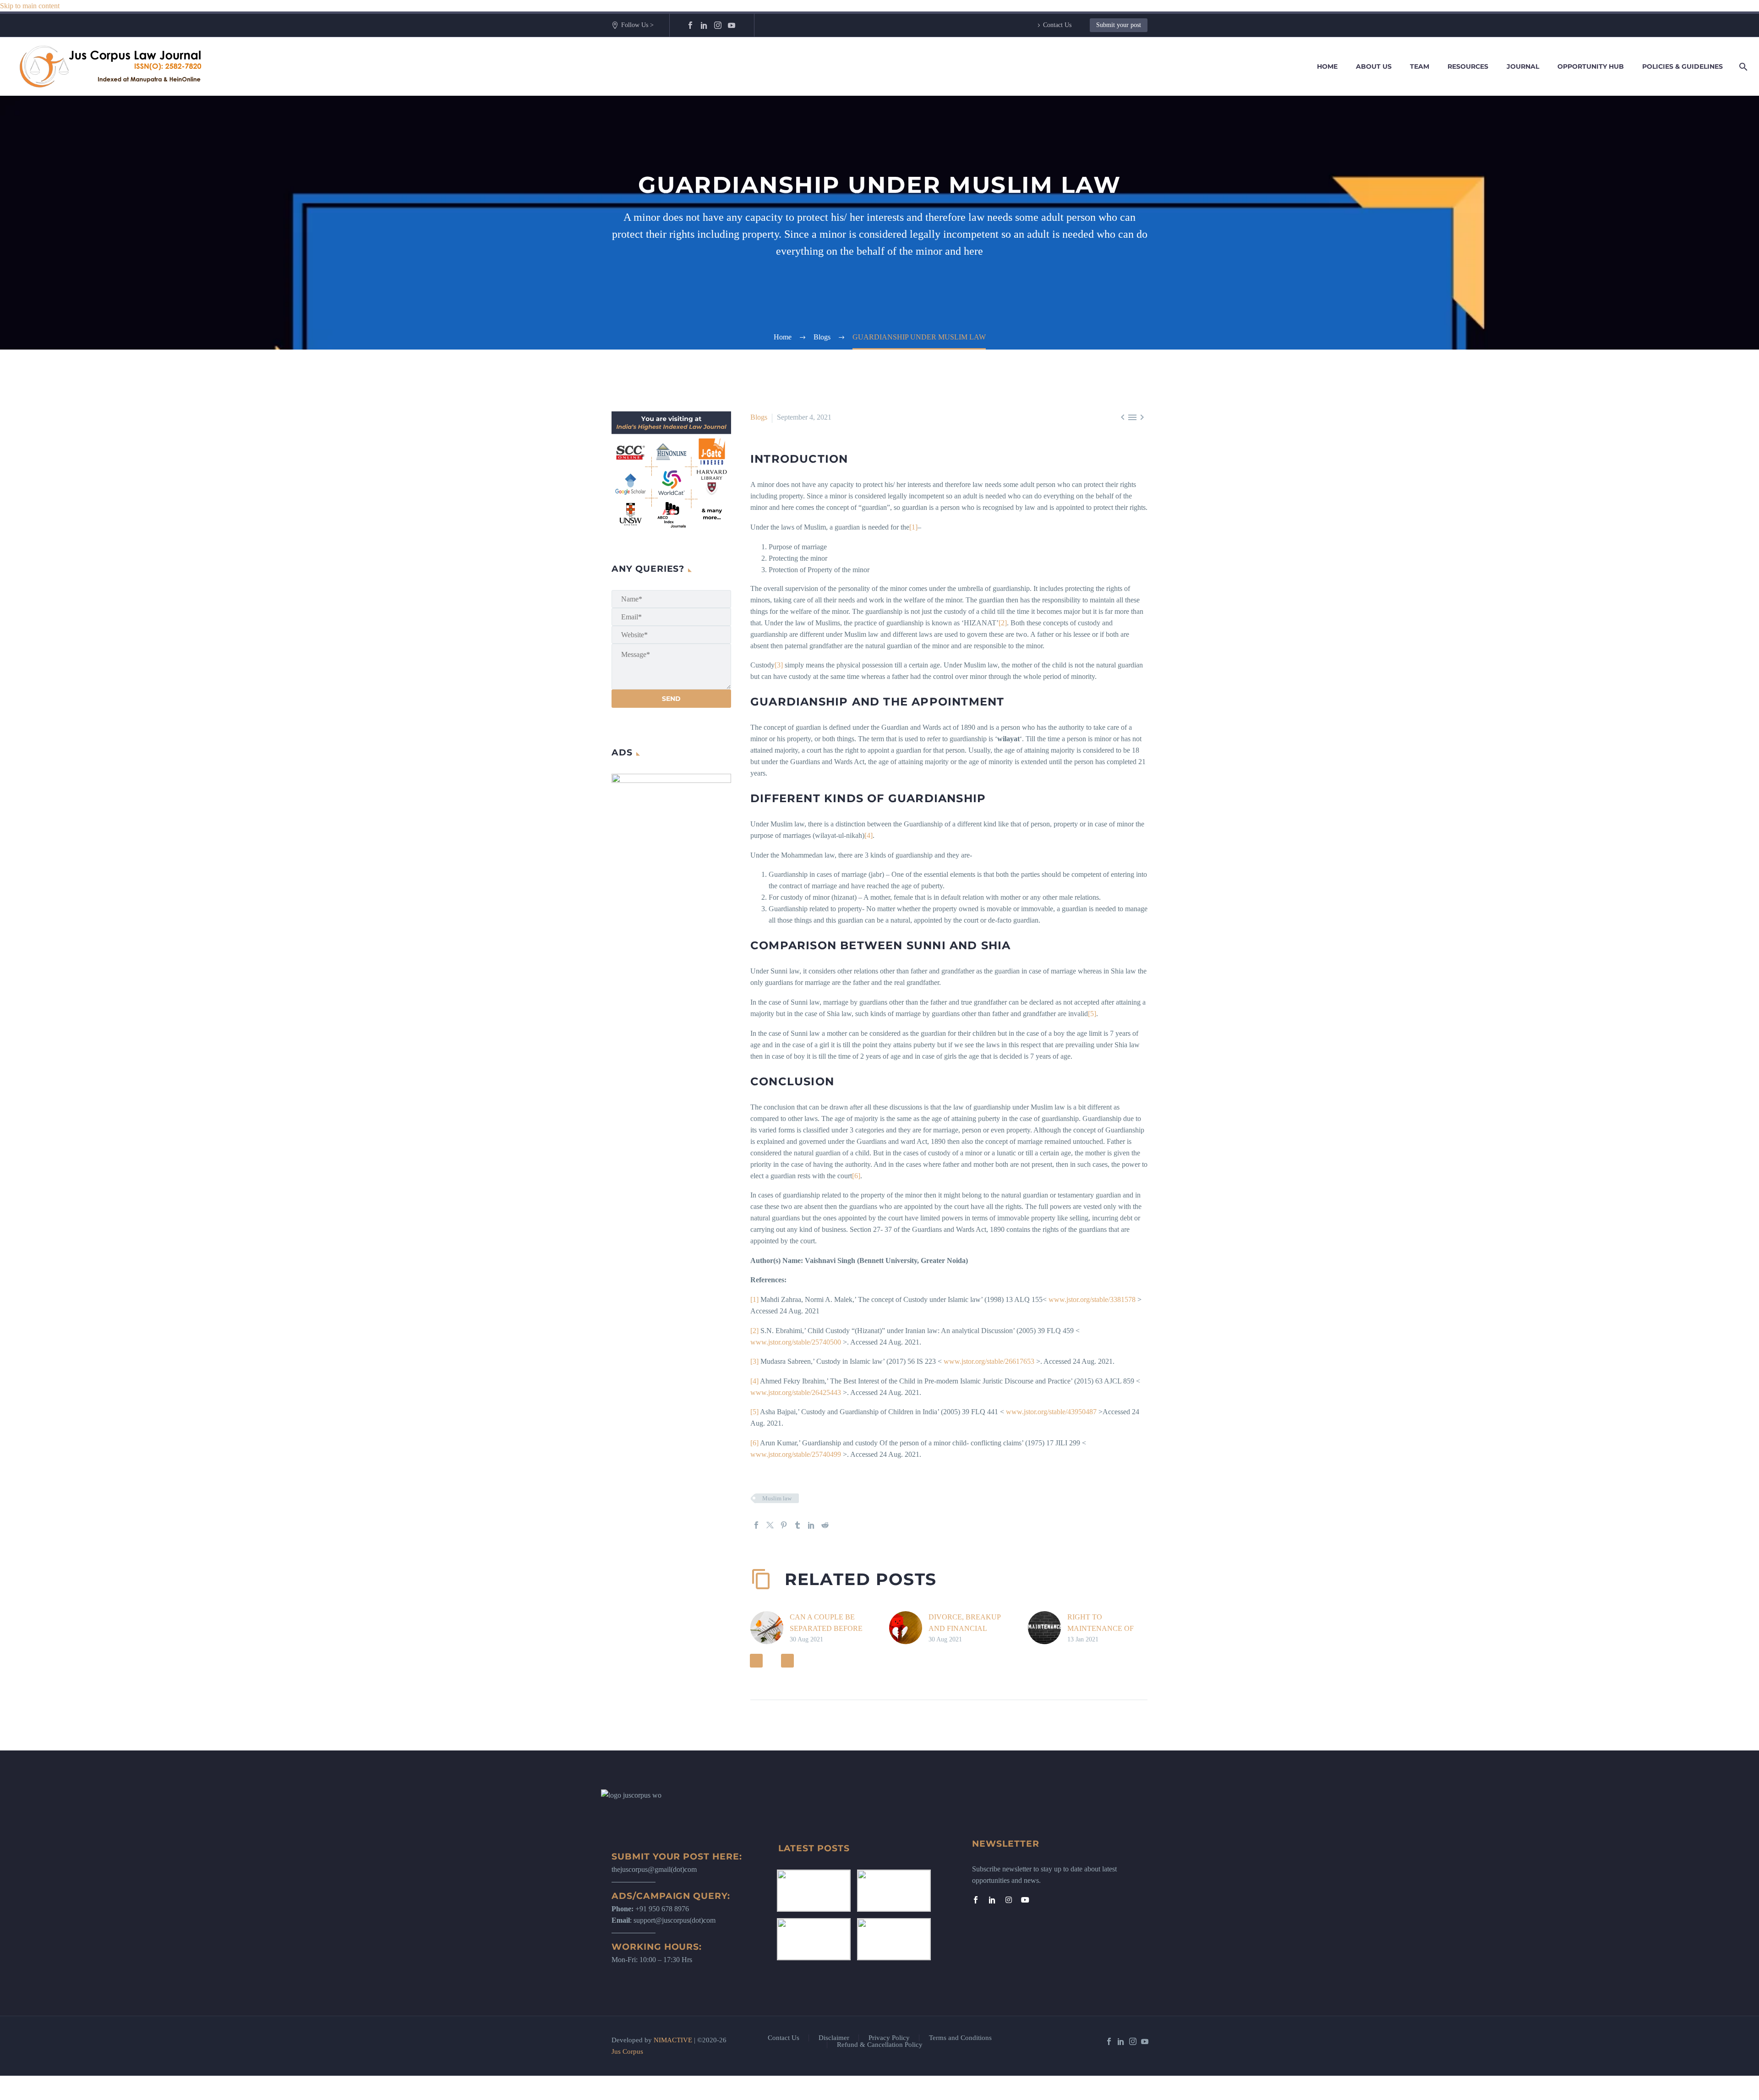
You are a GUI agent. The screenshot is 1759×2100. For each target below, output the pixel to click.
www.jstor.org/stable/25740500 (796, 1342)
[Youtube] (1025, 1900)
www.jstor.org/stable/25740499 (796, 1454)
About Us (1374, 66)
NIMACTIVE (673, 2040)
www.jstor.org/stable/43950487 (1051, 1412)
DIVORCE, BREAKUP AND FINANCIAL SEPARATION (964, 1628)
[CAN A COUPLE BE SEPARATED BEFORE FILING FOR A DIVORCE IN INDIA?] (770, 1628)
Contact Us (1057, 25)
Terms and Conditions (960, 2038)
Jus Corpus (627, 2051)
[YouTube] (732, 25)
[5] (1092, 1014)
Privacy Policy (889, 2038)
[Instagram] (718, 25)
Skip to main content (30, 6)
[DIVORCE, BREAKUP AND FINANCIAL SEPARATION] (909, 1628)
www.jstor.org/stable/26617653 (989, 1361)
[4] (869, 835)
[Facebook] (690, 25)
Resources (1468, 66)
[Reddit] (825, 1525)
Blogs (759, 417)
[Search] (1742, 67)
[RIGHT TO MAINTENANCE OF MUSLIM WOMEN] (1048, 1628)
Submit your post (1119, 25)
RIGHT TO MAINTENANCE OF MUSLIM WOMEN (1101, 1628)
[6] (856, 1176)
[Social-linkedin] (992, 1900)
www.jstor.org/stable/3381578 (1092, 1299)
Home (1327, 66)
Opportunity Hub (1591, 66)
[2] (1003, 623)
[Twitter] (770, 1525)
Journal (1523, 66)
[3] (779, 665)
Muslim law (777, 1498)
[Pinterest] (784, 1525)
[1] (913, 527)
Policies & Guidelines (1683, 66)
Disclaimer (834, 2038)
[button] (756, 1661)
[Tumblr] (798, 1525)
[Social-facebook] (976, 1900)
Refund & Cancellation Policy (880, 2045)
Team (1420, 66)
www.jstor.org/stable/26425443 (796, 1392)
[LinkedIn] (704, 25)
